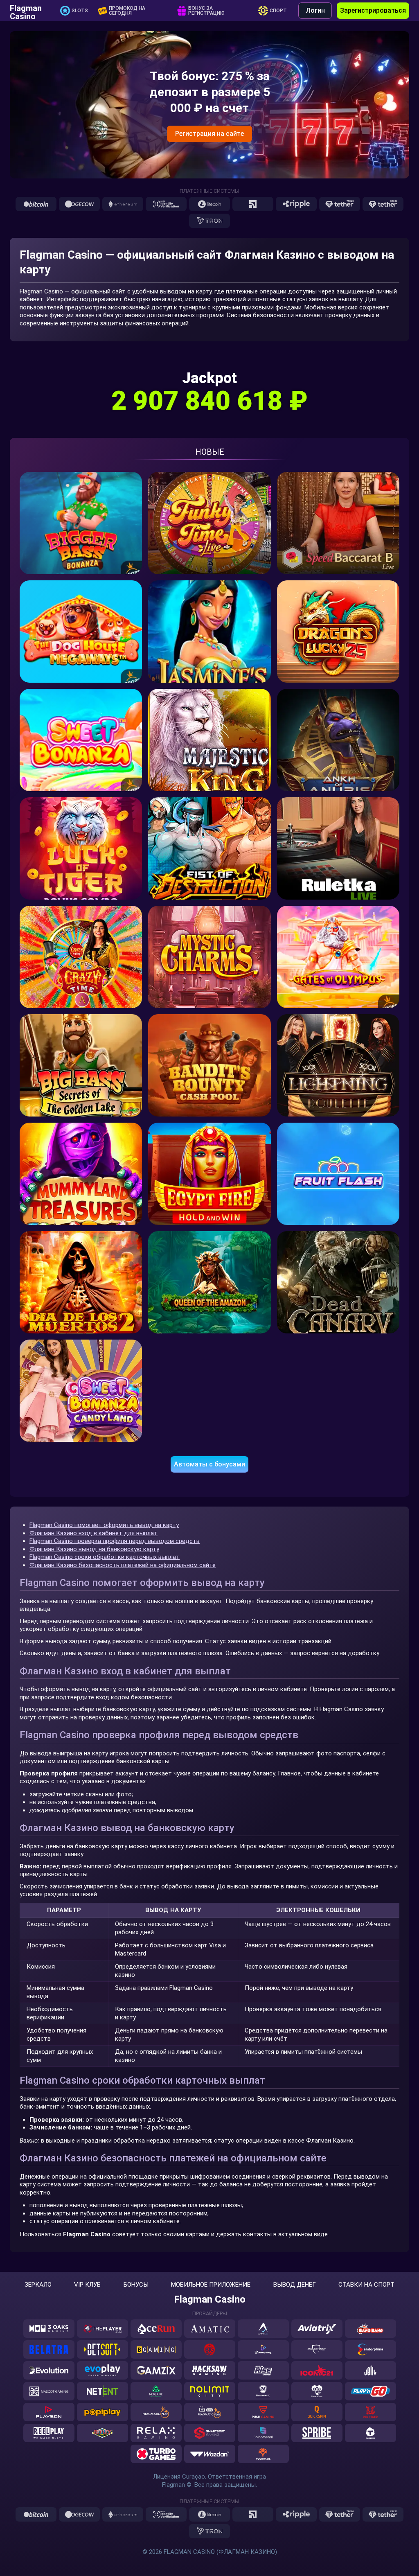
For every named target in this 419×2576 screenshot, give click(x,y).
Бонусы (136, 2285)
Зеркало (38, 2285)
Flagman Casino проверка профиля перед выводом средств (115, 1541)
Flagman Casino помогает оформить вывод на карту (104, 1525)
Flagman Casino (26, 11)
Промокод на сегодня (127, 11)
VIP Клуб (87, 2285)
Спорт (278, 11)
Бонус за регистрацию (206, 11)
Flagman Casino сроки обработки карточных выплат (105, 1557)
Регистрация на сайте (209, 134)
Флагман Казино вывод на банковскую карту (94, 1549)
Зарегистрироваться (373, 10)
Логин (315, 10)
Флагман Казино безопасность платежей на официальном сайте (123, 1565)
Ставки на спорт (366, 2285)
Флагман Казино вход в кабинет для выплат (93, 1533)
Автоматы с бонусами (209, 1464)
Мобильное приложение (211, 2285)
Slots (80, 11)
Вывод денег (295, 2285)
